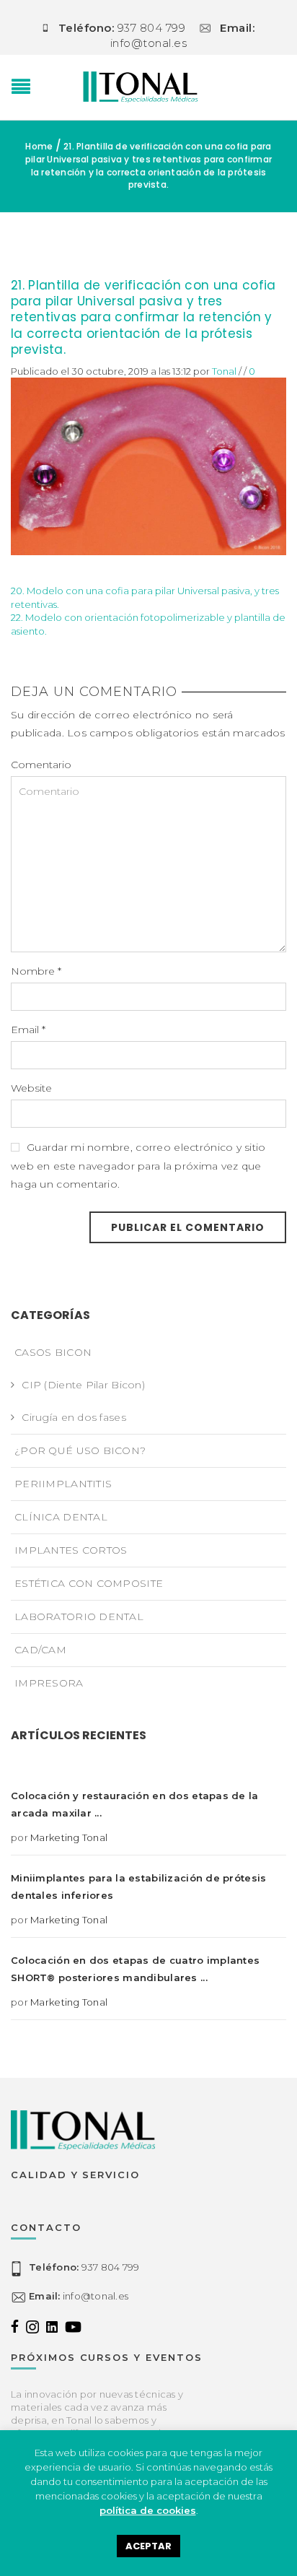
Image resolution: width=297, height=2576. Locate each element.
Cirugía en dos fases (74, 1417)
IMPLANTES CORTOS (71, 1550)
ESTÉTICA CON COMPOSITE (89, 1583)
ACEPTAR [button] (148, 2546)
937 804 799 (84, 2267)
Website (31, 1088)
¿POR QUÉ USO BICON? (80, 1450)
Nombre (36, 971)
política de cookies (148, 2510)
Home (39, 146)
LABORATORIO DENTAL (79, 1616)
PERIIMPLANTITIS (63, 1484)
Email (28, 1030)
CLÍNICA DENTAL (61, 1517)
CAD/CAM (40, 1650)
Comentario (41, 765)
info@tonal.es (79, 2296)
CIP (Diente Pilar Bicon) (83, 1385)
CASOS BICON (53, 1352)
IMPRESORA (49, 1683)
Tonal (224, 371)
